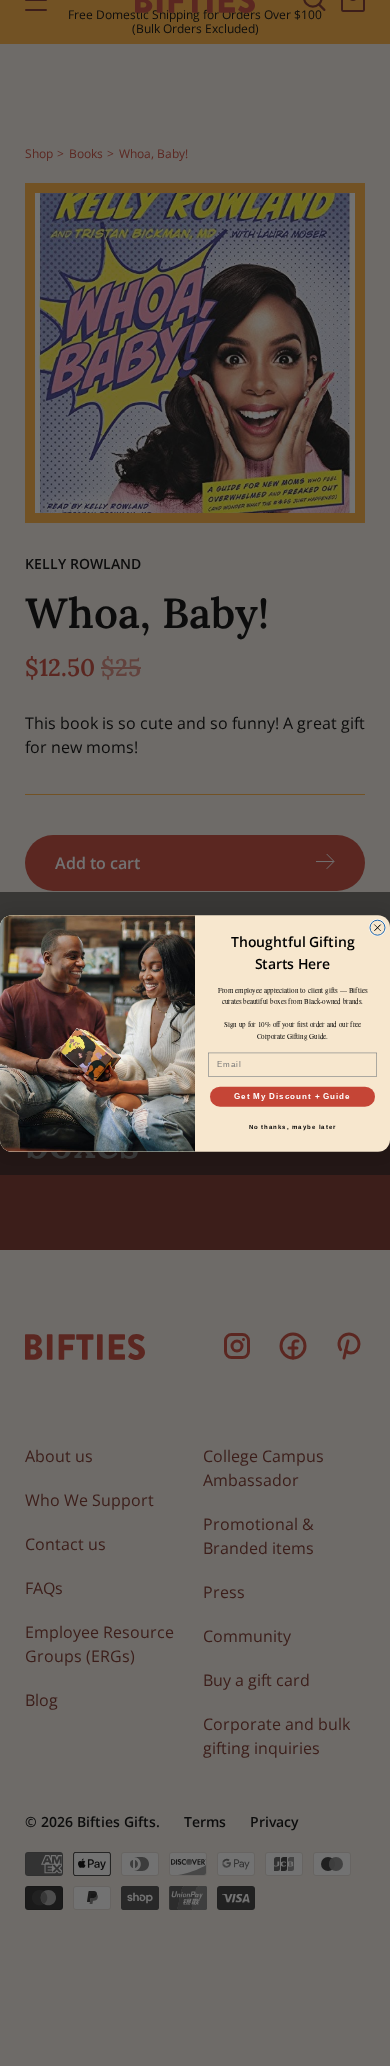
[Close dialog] (377, 927)
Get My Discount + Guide (292, 1096)
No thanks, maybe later (293, 1126)
